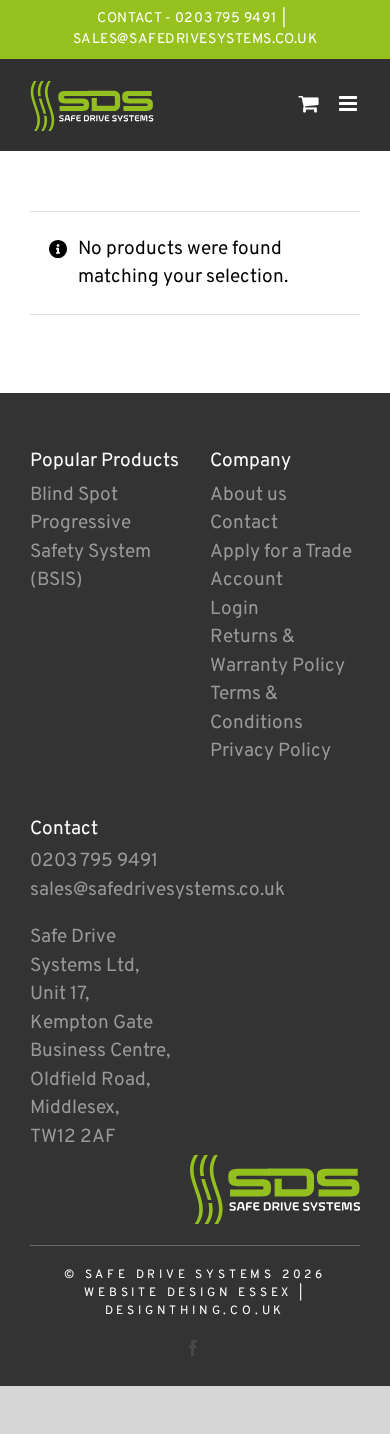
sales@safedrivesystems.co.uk (195, 39)
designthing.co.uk (195, 1311)
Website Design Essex (188, 1293)
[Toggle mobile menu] (349, 103)
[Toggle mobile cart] (309, 103)
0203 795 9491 (94, 861)
